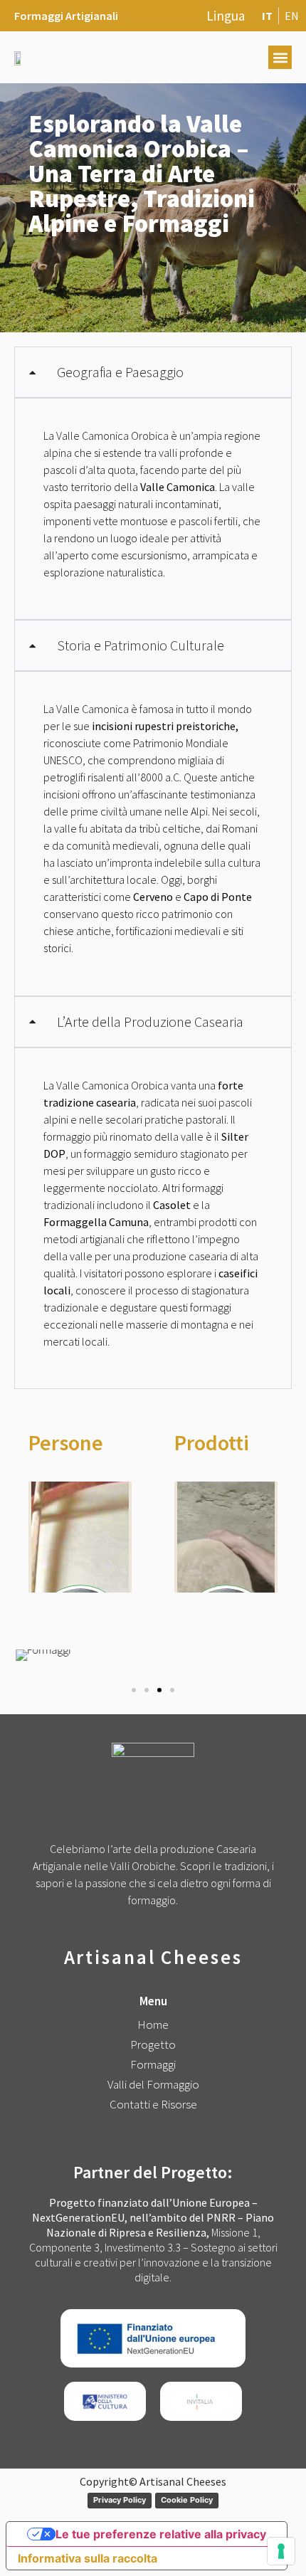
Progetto (153, 2044)
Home (153, 2025)
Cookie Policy (187, 2500)
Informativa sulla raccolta (88, 2558)
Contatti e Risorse (153, 2104)
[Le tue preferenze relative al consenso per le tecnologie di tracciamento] (281, 2551)
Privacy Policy (120, 2500)
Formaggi (153, 2064)
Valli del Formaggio (153, 2084)
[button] (280, 57)
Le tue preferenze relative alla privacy (161, 2534)
